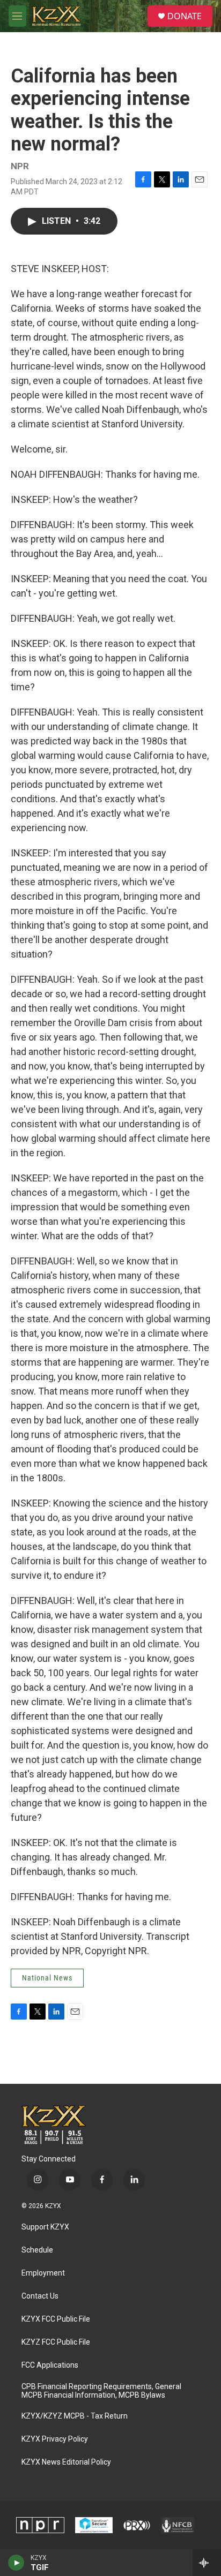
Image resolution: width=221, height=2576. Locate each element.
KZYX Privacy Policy (55, 2439)
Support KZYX (45, 2227)
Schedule (37, 2250)
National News (47, 1978)
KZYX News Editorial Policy (66, 2462)
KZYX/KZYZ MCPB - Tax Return (75, 2416)
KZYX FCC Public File (56, 2319)
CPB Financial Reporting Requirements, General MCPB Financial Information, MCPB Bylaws (101, 2391)
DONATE (185, 16)
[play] (16, 2563)
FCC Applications (50, 2365)
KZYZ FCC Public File (56, 2342)
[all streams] (207, 2563)
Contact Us (40, 2296)
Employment (43, 2273)
